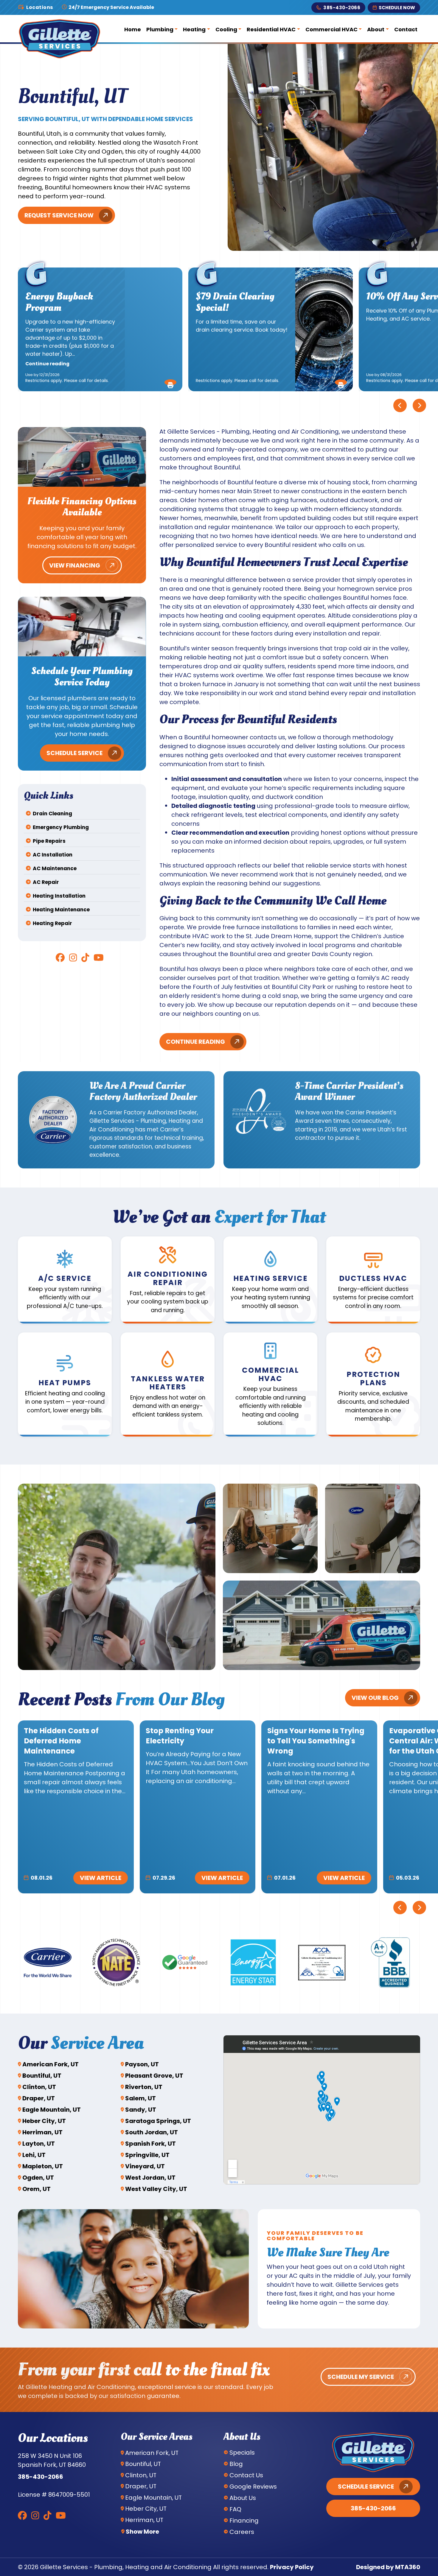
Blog (236, 2464)
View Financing (75, 565)
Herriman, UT (42, 2132)
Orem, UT (36, 2189)
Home (133, 29)
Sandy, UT (141, 2110)
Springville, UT (147, 2155)
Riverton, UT (144, 2087)
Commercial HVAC (331, 29)
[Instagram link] (73, 958)
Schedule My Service (361, 2377)
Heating (194, 29)
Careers (242, 2532)
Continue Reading (195, 1042)
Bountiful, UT (42, 2076)
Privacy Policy (292, 2567)
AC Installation (53, 855)
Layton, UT (39, 2144)
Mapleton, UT (43, 2166)
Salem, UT (140, 2098)
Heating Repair (52, 923)
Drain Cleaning (52, 814)
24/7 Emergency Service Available (111, 7)
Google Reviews (253, 2487)
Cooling (226, 29)
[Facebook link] (60, 958)
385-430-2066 (342, 8)
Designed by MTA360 (388, 2567)
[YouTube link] (99, 958)
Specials (242, 2453)
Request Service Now (59, 215)
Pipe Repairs (49, 841)
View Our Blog (375, 1698)
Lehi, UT (34, 2155)
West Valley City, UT (156, 2189)
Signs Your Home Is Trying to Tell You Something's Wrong (316, 1741)
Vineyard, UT (145, 2166)
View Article (101, 1878)
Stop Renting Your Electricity (180, 1736)
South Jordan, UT (152, 2132)
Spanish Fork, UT (150, 2144)
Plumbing (160, 29)
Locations (40, 7)
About (376, 29)
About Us (243, 2498)
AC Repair (46, 882)
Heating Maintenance (61, 910)
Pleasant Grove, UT (154, 2076)
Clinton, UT (39, 2087)
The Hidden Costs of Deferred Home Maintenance (61, 1741)
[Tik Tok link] (85, 958)
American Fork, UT (51, 2064)
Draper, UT (39, 2098)
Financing (244, 2521)
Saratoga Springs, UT (158, 2121)
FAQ (235, 2509)
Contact (406, 29)
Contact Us (246, 2475)
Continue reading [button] (47, 364)
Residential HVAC (271, 29)
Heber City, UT (44, 2121)
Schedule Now (397, 8)
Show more (142, 2532)
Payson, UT (142, 2064)
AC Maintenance (55, 868)
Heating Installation (59, 896)
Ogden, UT (38, 2178)
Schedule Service (74, 753)
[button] (170, 382)
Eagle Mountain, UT (52, 2110)
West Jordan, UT (150, 2178)
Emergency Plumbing (61, 827)
